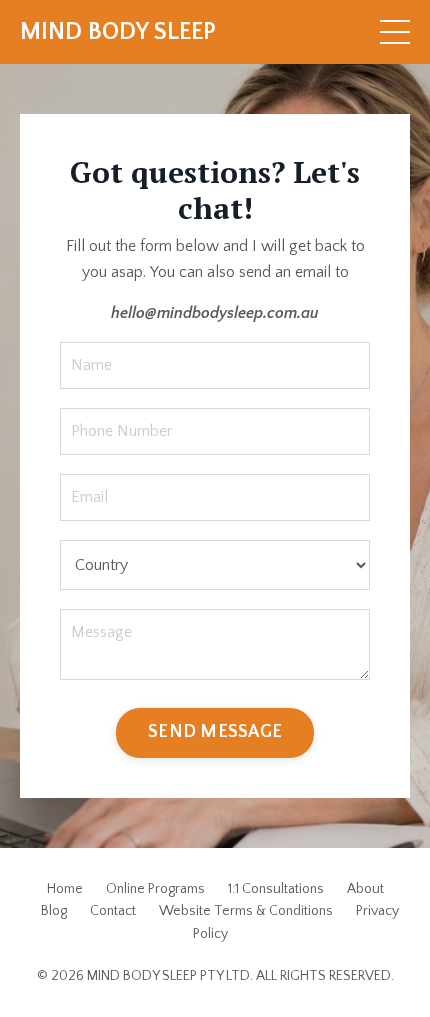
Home (65, 889)
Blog (54, 911)
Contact (113, 911)
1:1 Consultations (276, 889)
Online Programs (155, 889)
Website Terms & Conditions (246, 911)
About (365, 889)
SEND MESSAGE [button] (215, 732)
